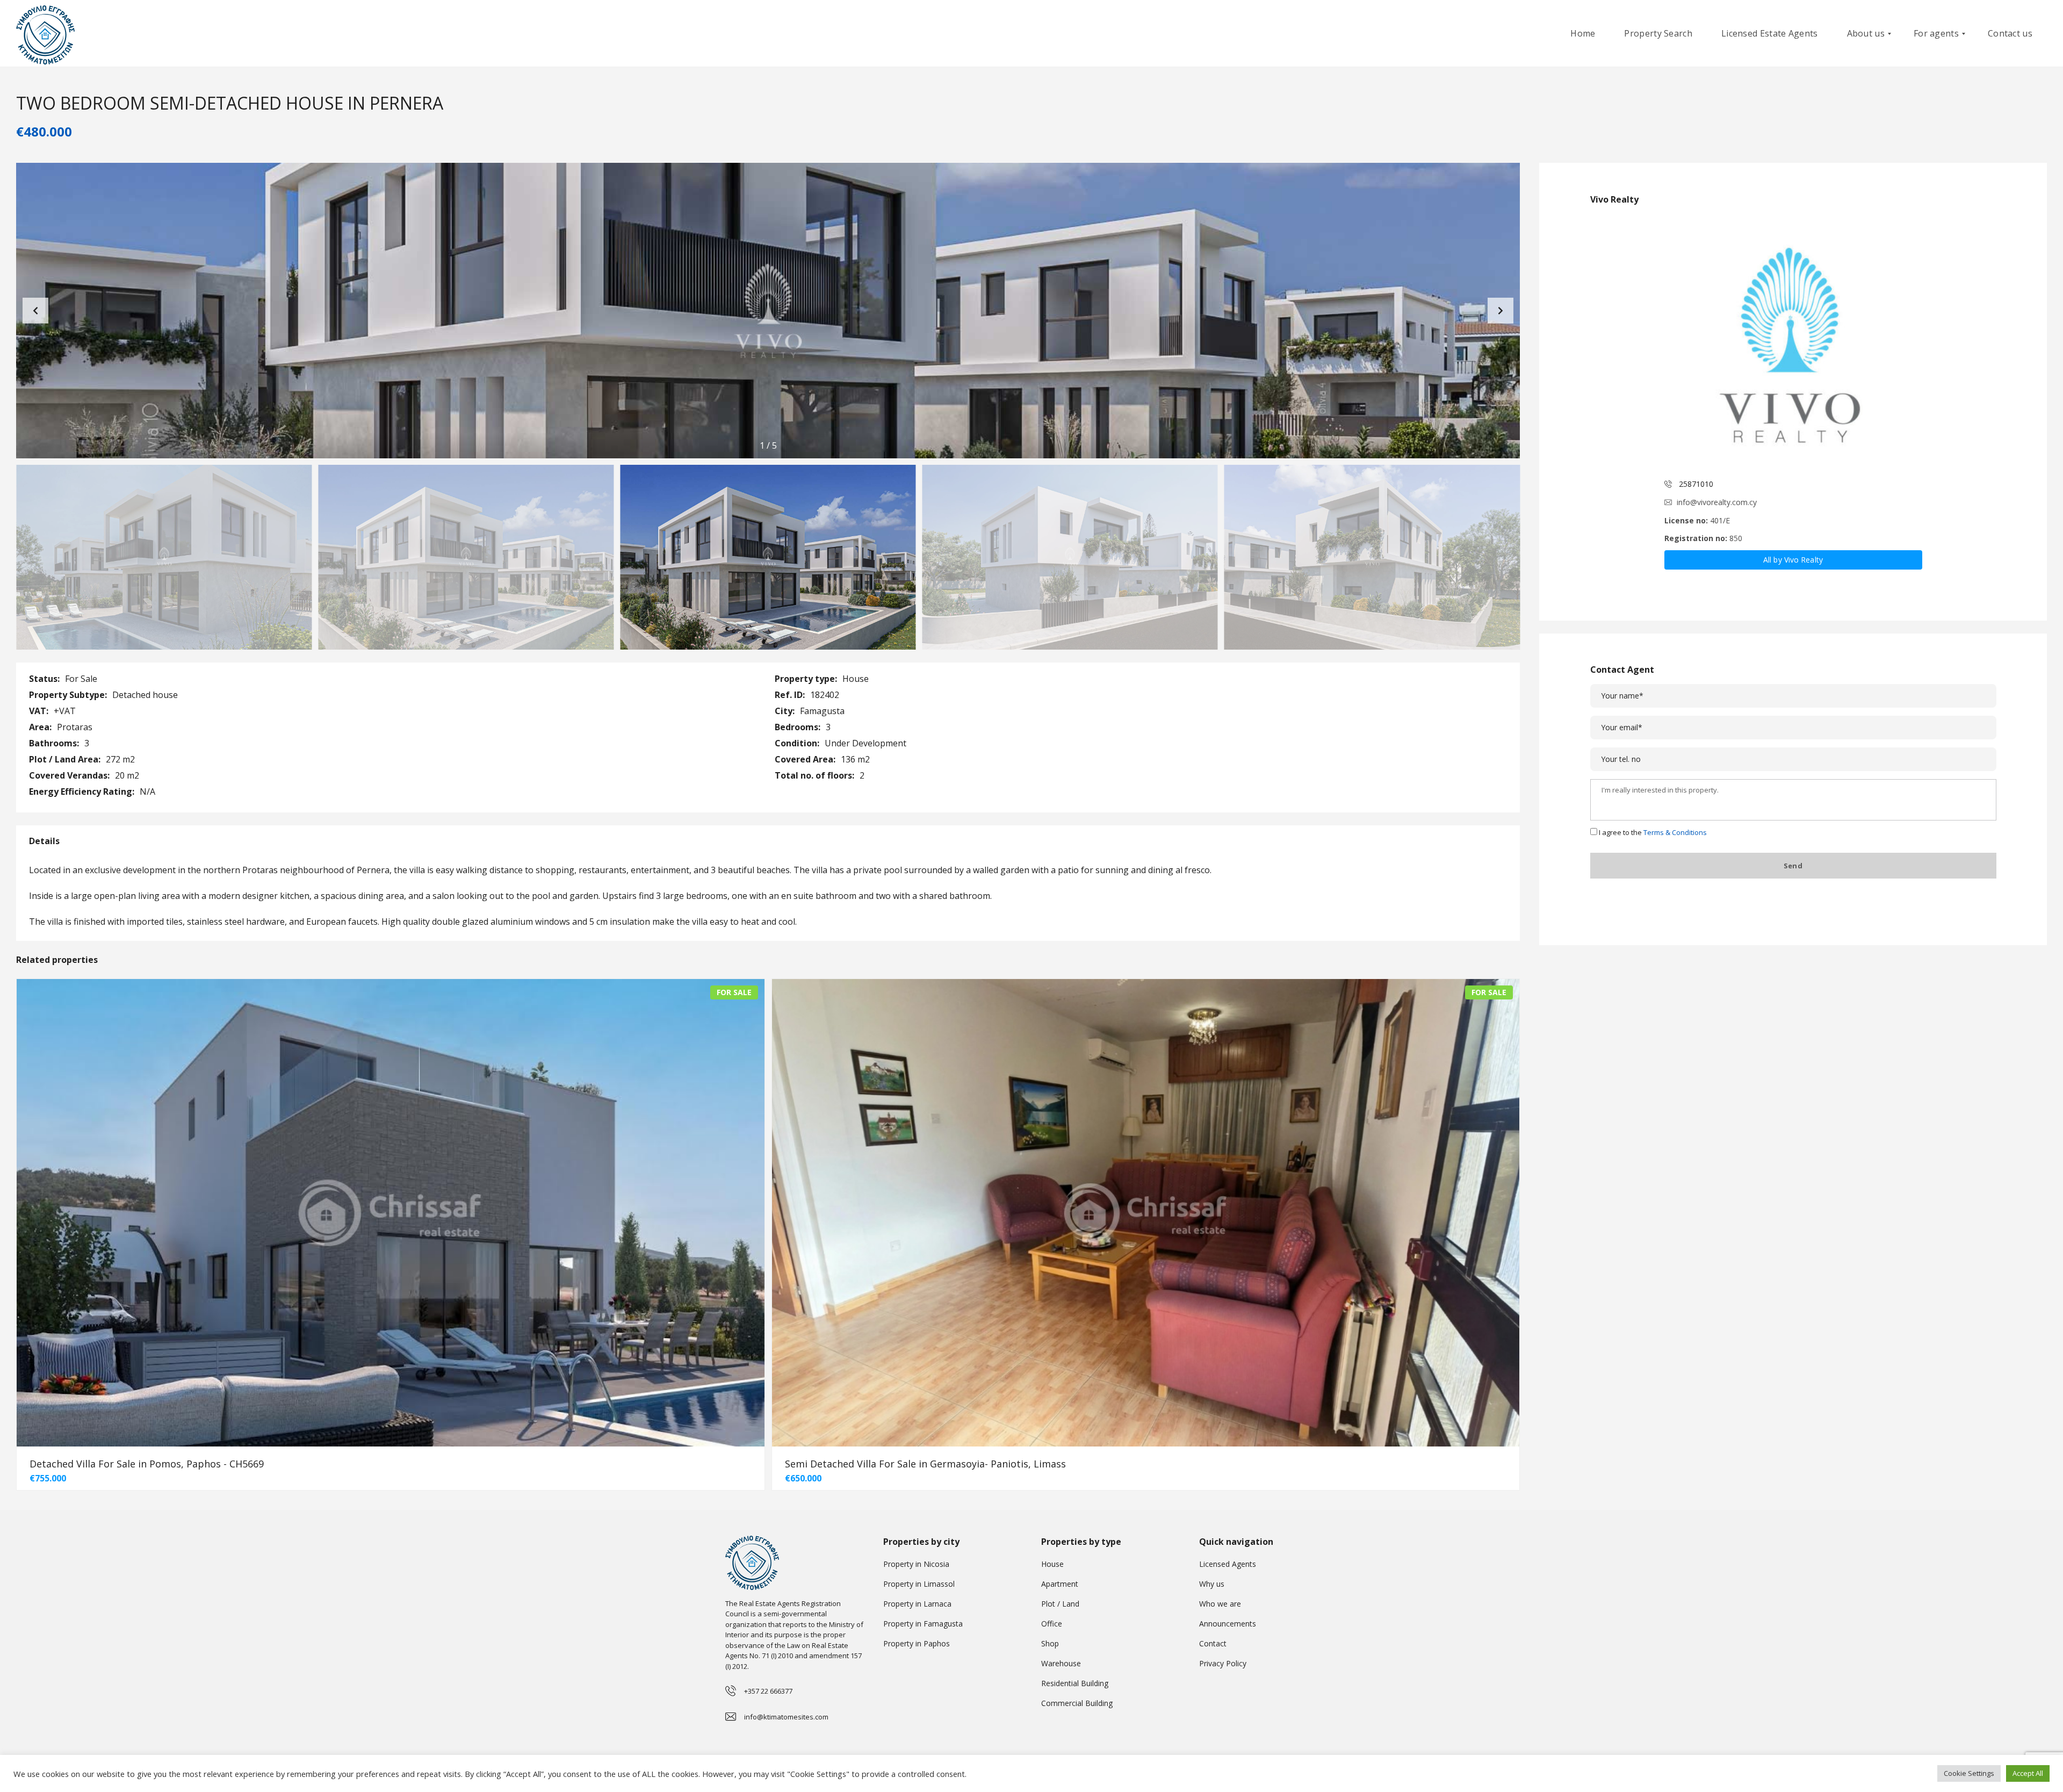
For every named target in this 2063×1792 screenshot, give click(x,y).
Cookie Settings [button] (1969, 1773)
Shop (1050, 1643)
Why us (1212, 1584)
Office (1052, 1624)
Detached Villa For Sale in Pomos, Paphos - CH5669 (147, 1464)
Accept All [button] (2028, 1773)
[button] (1501, 311)
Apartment (1060, 1584)
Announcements (1228, 1624)
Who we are (1220, 1604)
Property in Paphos (917, 1643)
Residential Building (1075, 1683)
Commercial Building (1077, 1703)
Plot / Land (1060, 1604)
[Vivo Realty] (1793, 343)
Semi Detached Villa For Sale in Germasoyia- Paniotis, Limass (925, 1464)
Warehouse (1061, 1663)
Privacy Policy (1223, 1663)
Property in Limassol (919, 1584)
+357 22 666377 (768, 1691)
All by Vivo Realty (1793, 560)
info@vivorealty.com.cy (1717, 502)
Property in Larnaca (917, 1604)
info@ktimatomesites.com (786, 1717)
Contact (1213, 1643)
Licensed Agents (1228, 1564)
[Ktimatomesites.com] (45, 34)
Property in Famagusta (923, 1624)
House (1052, 1564)
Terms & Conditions (1675, 832)
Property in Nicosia (916, 1564)
